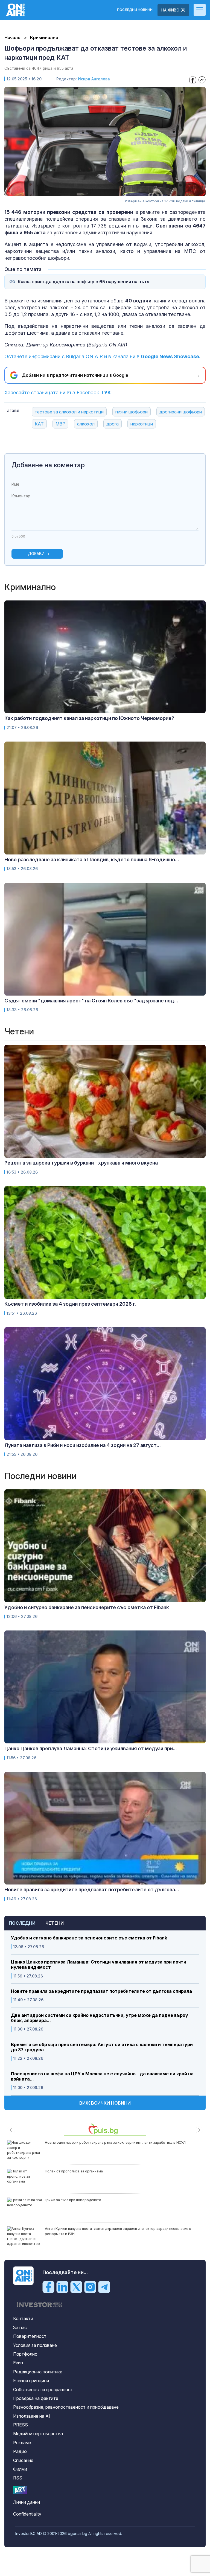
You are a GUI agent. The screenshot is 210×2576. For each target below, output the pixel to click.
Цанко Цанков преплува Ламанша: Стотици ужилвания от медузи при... (91, 1748)
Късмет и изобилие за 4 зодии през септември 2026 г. (70, 1304)
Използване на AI (32, 2416)
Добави (36, 554)
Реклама (22, 2443)
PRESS (21, 2425)
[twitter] (76, 2287)
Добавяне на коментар (48, 465)
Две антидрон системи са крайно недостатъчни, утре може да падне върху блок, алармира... (100, 2018)
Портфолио (25, 2354)
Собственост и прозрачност (43, 2390)
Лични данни (27, 2502)
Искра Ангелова (94, 79)
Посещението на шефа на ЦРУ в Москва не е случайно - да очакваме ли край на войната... (102, 2076)
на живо (171, 10)
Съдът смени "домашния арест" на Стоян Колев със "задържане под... (91, 1001)
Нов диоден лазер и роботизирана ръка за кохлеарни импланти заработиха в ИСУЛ (115, 2142)
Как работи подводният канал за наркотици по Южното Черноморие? (89, 718)
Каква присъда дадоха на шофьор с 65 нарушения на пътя (84, 282)
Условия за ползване (35, 2345)
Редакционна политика (38, 2372)
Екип (18, 2363)
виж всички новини (105, 2103)
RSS (18, 2478)
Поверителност (30, 2336)
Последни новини (135, 10)
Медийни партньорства (38, 2434)
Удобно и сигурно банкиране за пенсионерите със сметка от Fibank (89, 1938)
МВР (60, 424)
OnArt (20, 2490)
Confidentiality (27, 2514)
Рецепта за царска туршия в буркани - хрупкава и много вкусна (81, 1163)
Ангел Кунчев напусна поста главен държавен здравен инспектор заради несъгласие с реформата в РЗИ (118, 2231)
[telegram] (104, 2287)
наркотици (142, 424)
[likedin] (62, 2287)
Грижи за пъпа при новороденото (73, 2200)
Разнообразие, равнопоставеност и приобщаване (66, 2407)
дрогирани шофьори (181, 412)
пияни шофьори (132, 412)
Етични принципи (31, 2380)
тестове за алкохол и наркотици (69, 412)
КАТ (39, 424)
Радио (20, 2451)
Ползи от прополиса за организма (74, 2171)
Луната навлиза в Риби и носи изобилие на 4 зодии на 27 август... (83, 1445)
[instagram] (90, 2287)
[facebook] (48, 2287)
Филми (20, 2469)
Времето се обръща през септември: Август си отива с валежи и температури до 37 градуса (102, 2047)
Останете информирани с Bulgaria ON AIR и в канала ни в (102, 356)
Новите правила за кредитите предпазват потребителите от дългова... (92, 1890)
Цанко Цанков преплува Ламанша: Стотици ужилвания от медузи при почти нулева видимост (99, 1965)
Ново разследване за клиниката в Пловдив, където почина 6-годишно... (92, 860)
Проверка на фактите (36, 2398)
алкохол (86, 424)
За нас (20, 2327)
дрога (113, 424)
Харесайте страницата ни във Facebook (58, 393)
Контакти (23, 2318)
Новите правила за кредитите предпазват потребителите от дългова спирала (101, 1991)
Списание (23, 2460)
